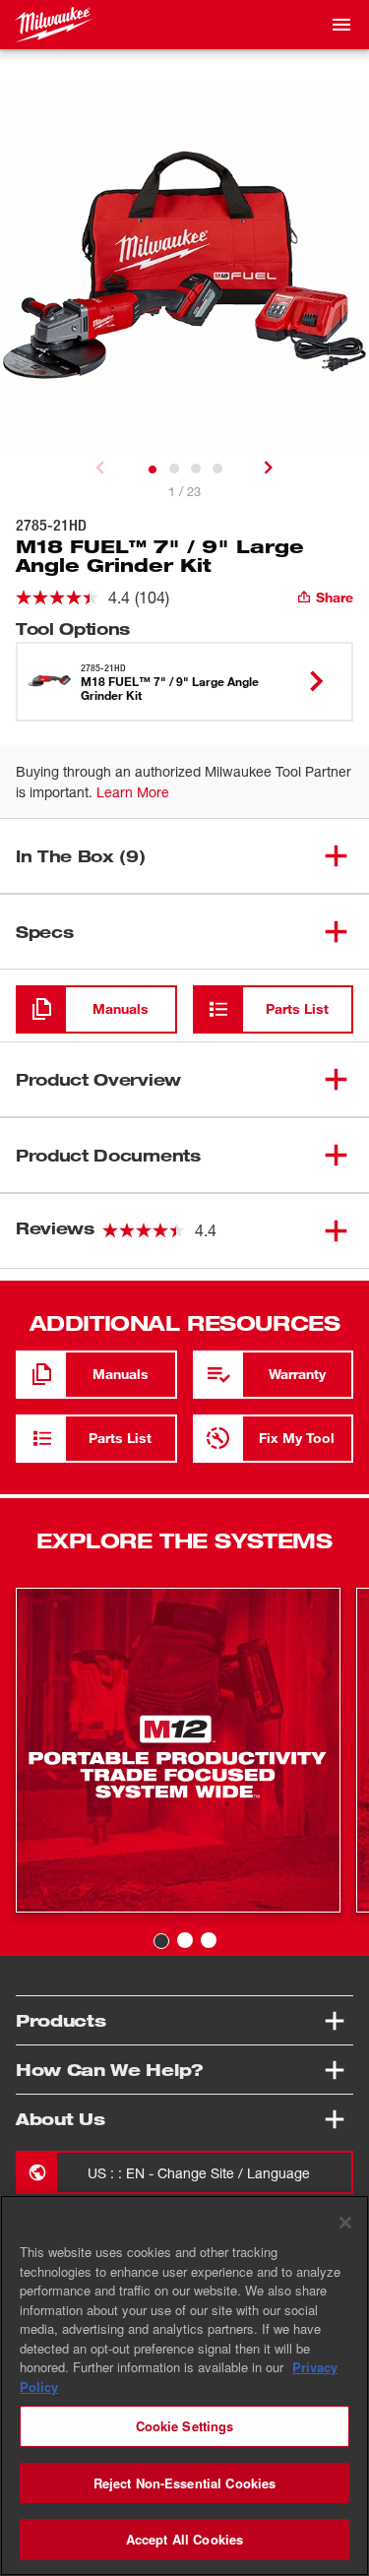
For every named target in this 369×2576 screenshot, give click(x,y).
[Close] (345, 2223)
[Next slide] (269, 468)
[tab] (153, 470)
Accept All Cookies (184, 2539)
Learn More (133, 792)
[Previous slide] (100, 468)
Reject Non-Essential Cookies (185, 2483)
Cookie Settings (185, 2426)
